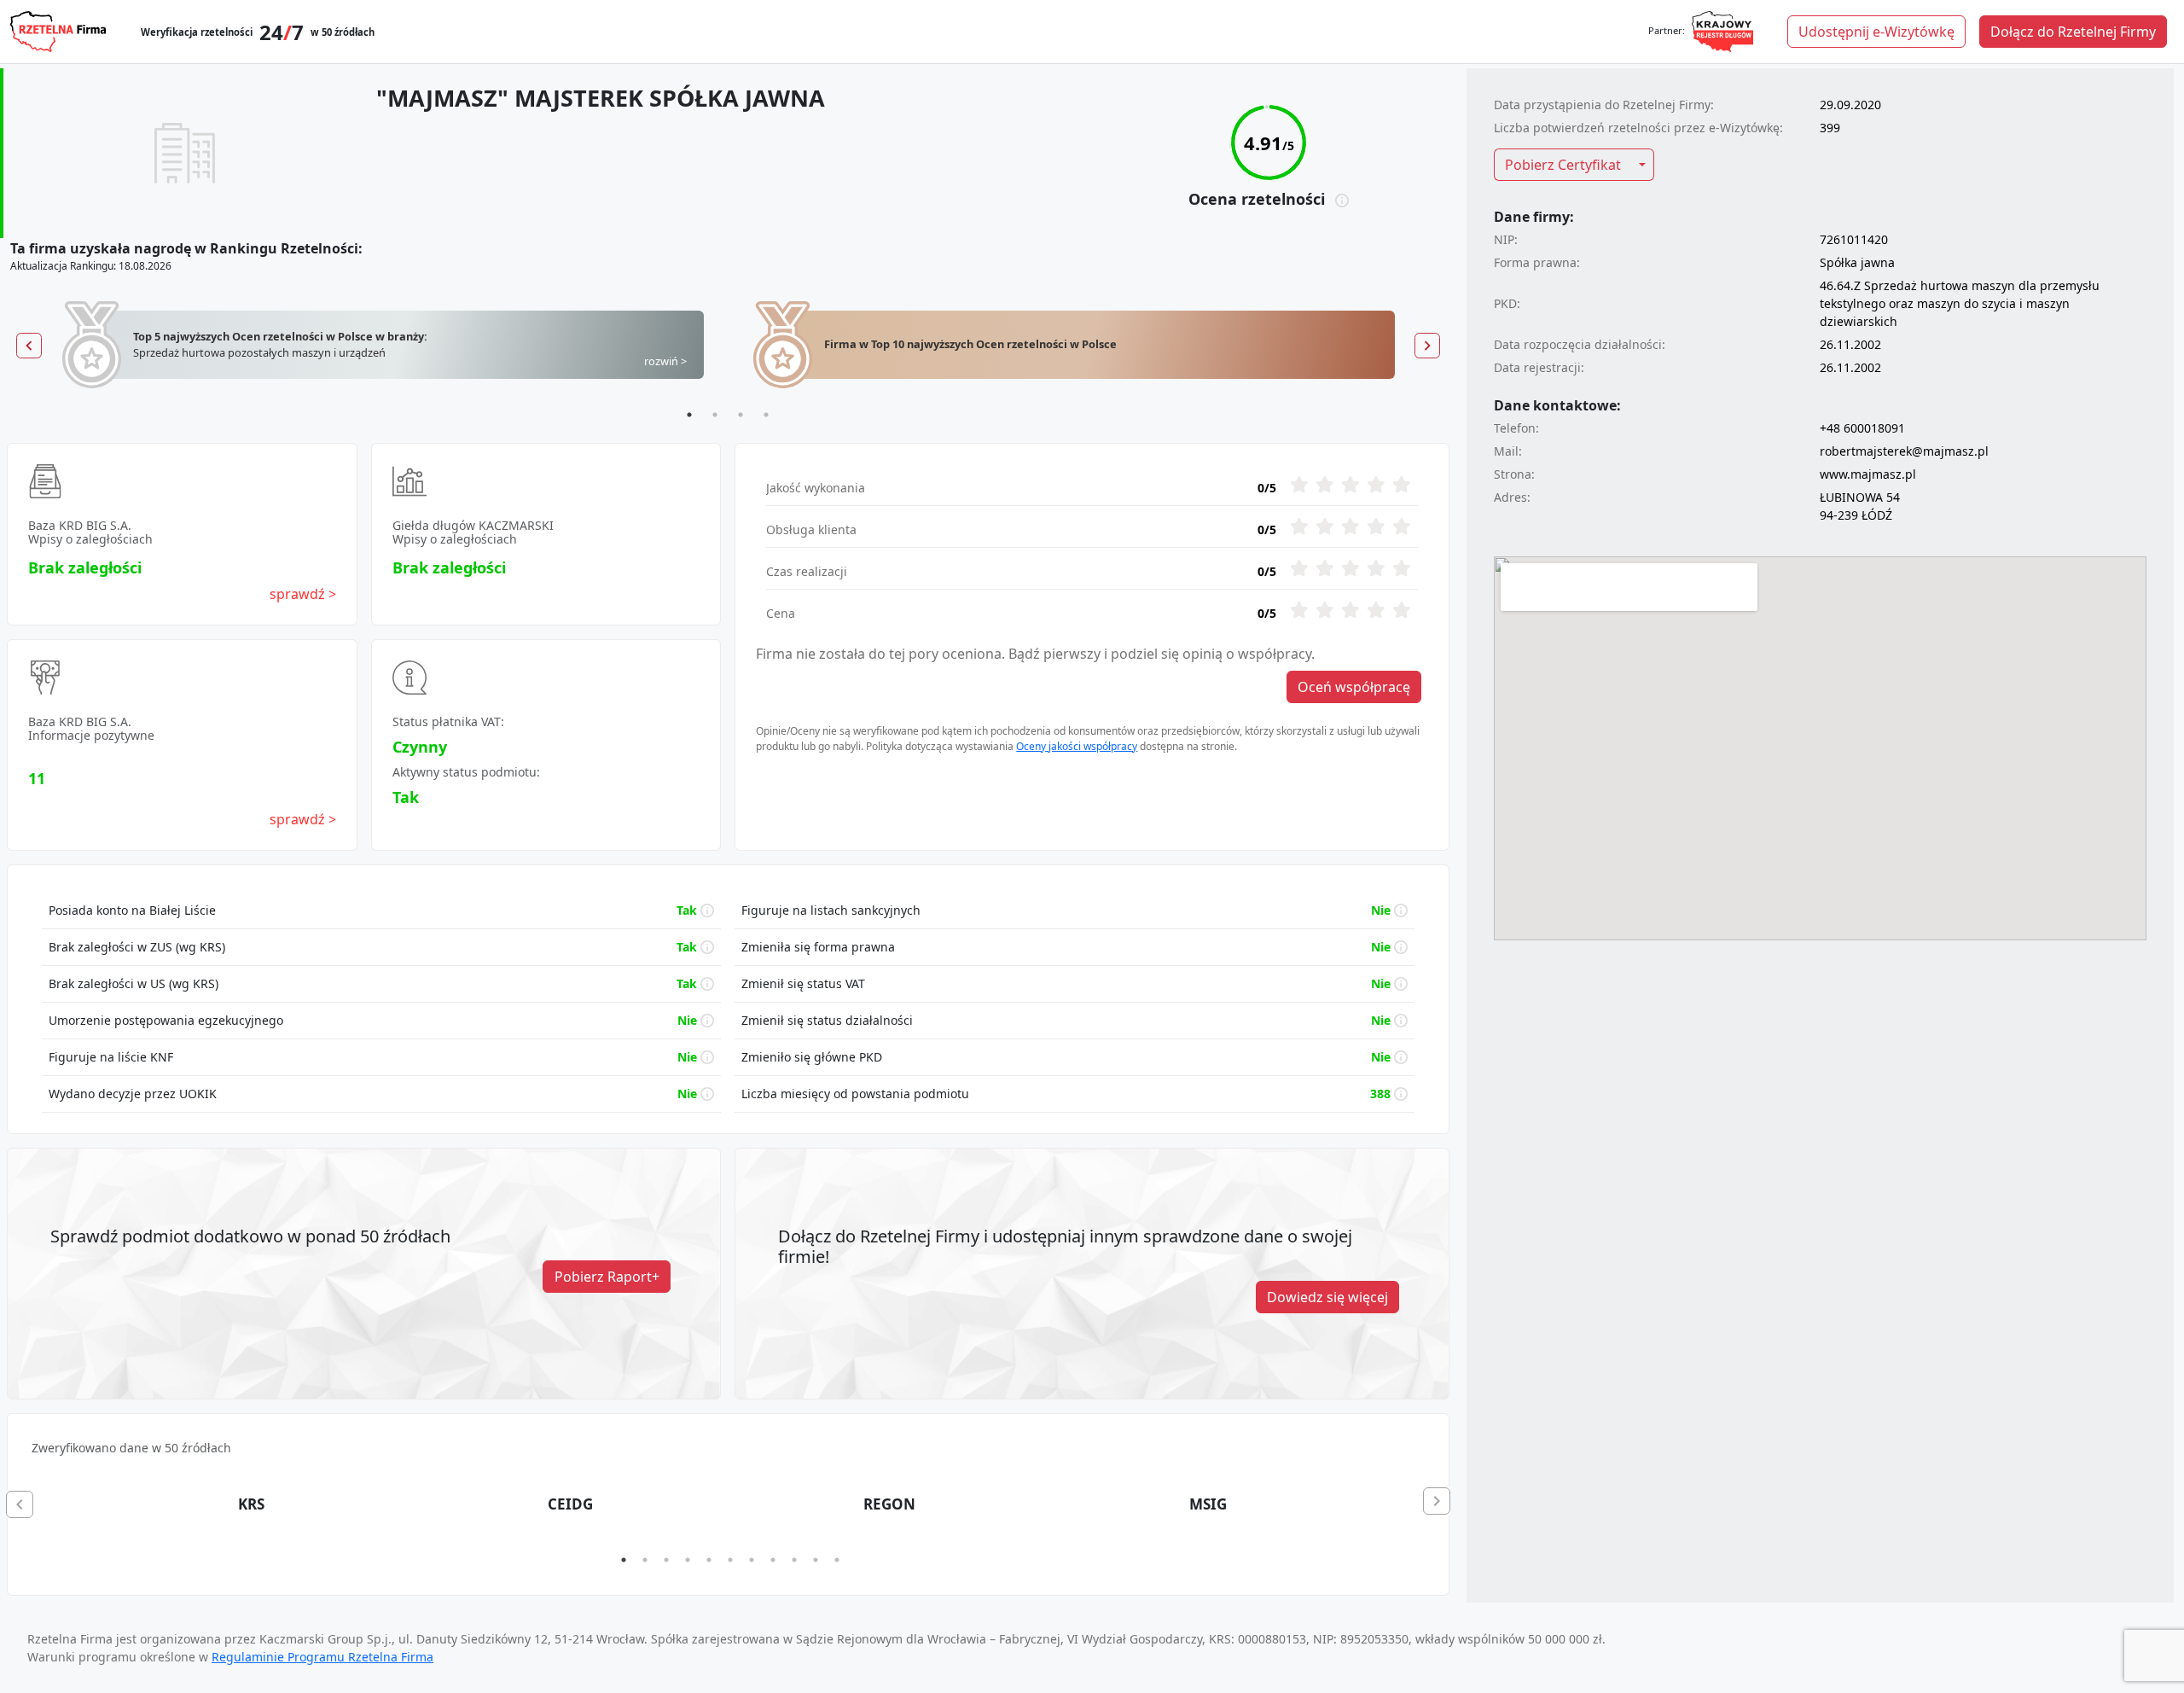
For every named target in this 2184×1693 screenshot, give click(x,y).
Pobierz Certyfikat (1563, 165)
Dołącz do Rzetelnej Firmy (2073, 32)
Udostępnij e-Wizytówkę (1876, 32)
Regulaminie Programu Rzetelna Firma (322, 1657)
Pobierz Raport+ (607, 1277)
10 (816, 1560)
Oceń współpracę (1354, 687)
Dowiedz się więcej (1327, 1297)
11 (837, 1560)
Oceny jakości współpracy (1077, 746)
